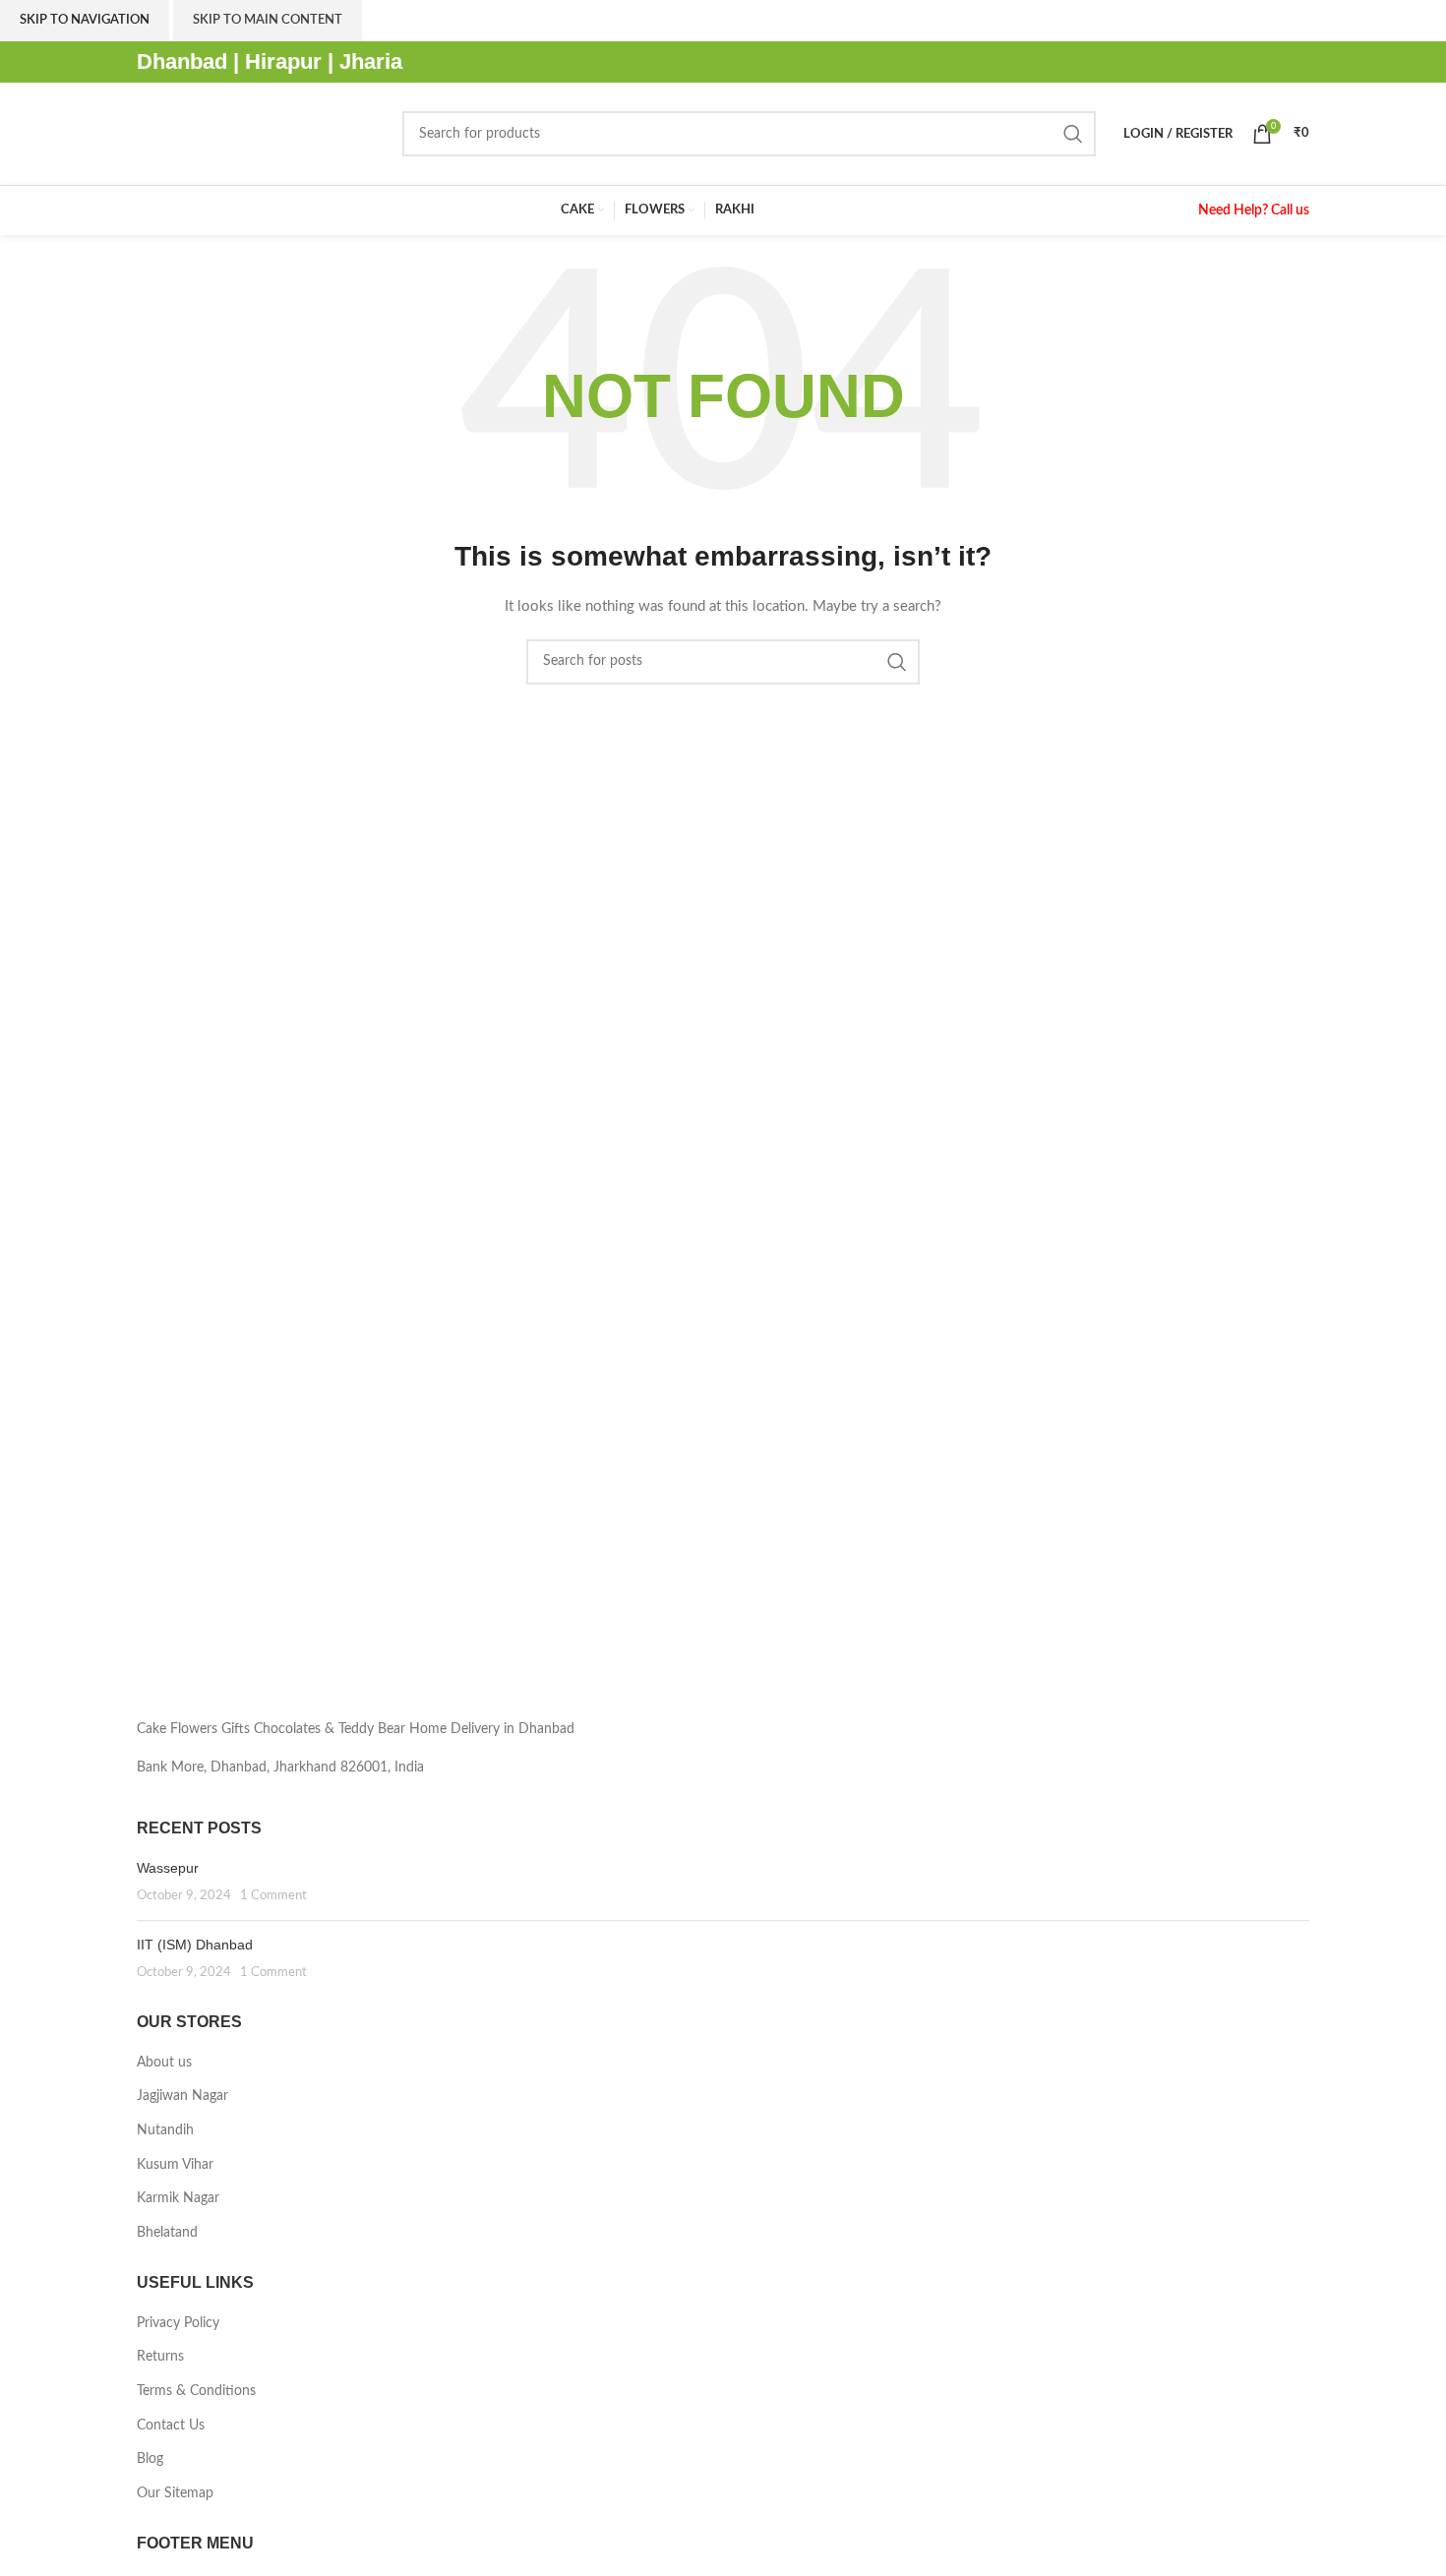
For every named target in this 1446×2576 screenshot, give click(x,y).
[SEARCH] (1073, 134)
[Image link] (321, 1636)
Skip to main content (268, 20)
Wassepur (168, 1868)
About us (164, 2063)
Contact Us (171, 2426)
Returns (160, 2357)
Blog (150, 2459)
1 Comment (273, 1895)
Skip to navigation (85, 20)
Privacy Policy (178, 2323)
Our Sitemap (175, 2493)
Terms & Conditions (196, 2391)
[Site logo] (260, 134)
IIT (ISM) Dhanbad (195, 1945)
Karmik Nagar (178, 2198)
